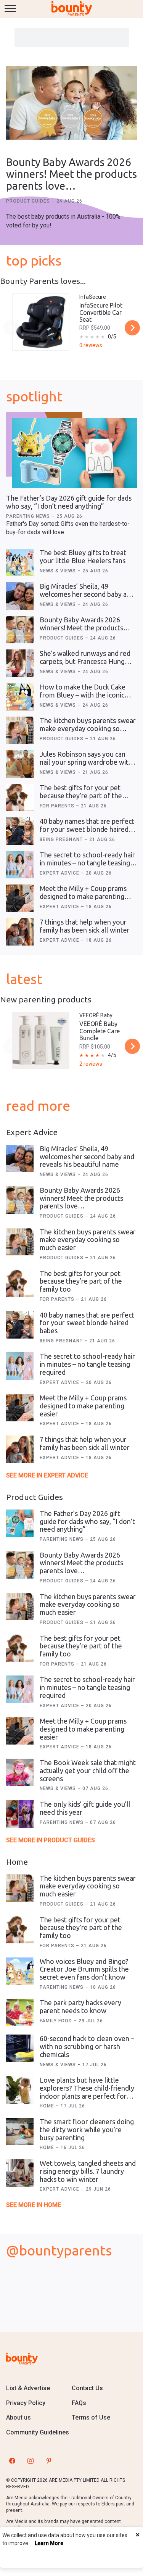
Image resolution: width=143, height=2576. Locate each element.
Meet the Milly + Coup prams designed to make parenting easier (83, 896)
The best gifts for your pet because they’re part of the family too (81, 795)
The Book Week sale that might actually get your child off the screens (88, 1770)
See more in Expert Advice (47, 1475)
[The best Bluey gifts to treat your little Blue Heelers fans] (20, 562)
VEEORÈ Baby (96, 1015)
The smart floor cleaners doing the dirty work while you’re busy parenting (87, 2129)
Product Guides (29, 201)
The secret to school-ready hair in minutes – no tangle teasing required (87, 863)
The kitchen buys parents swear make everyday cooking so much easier (88, 728)
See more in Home (34, 2205)
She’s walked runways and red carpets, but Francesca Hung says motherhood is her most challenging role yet (85, 665)
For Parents (58, 806)
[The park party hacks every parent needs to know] (20, 2012)
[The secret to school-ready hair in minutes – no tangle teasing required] (20, 865)
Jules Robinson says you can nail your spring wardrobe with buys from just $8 (86, 762)
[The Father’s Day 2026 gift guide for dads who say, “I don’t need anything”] (74, 453)
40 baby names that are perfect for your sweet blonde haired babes (87, 829)
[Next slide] (132, 328)
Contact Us (87, 2388)
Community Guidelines (38, 2432)
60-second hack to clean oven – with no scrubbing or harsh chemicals (87, 2046)
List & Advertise (28, 2388)
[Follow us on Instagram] (31, 2460)
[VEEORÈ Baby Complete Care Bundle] (41, 1041)
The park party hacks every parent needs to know (80, 2007)
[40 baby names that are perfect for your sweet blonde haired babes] (20, 831)
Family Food (57, 2021)
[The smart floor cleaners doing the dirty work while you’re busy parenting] (20, 2131)
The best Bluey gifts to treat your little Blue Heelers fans (83, 557)
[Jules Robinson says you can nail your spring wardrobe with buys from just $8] (20, 764)
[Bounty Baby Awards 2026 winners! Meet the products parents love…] (71, 104)
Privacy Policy (26, 2403)
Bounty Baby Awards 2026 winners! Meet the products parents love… (71, 174)
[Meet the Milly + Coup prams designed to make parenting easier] (20, 898)
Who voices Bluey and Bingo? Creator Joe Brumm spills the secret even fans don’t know (84, 1969)
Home (48, 2106)
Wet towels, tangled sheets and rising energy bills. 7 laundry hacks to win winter (88, 2171)
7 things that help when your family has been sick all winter (85, 926)
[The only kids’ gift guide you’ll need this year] (20, 1814)
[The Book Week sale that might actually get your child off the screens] (20, 1772)
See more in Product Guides (51, 1840)
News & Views (59, 571)
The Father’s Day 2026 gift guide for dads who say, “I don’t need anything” (69, 502)
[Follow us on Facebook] (12, 2460)
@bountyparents (59, 2250)
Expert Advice (60, 873)
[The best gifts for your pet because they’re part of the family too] (20, 797)
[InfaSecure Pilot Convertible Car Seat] (41, 322)
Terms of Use (91, 2417)
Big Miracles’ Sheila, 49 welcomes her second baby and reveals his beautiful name (87, 594)
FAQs (79, 2403)
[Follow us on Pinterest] (49, 2460)
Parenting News (29, 516)
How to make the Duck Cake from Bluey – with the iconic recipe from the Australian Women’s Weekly (83, 699)
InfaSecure (93, 297)
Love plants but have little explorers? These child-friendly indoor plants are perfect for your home (87, 2092)
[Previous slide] (11, 328)
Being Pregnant (62, 839)
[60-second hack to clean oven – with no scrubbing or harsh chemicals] (20, 2048)
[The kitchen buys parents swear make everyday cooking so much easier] (20, 730)
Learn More (49, 2543)
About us (18, 2417)
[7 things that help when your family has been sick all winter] (20, 932)
